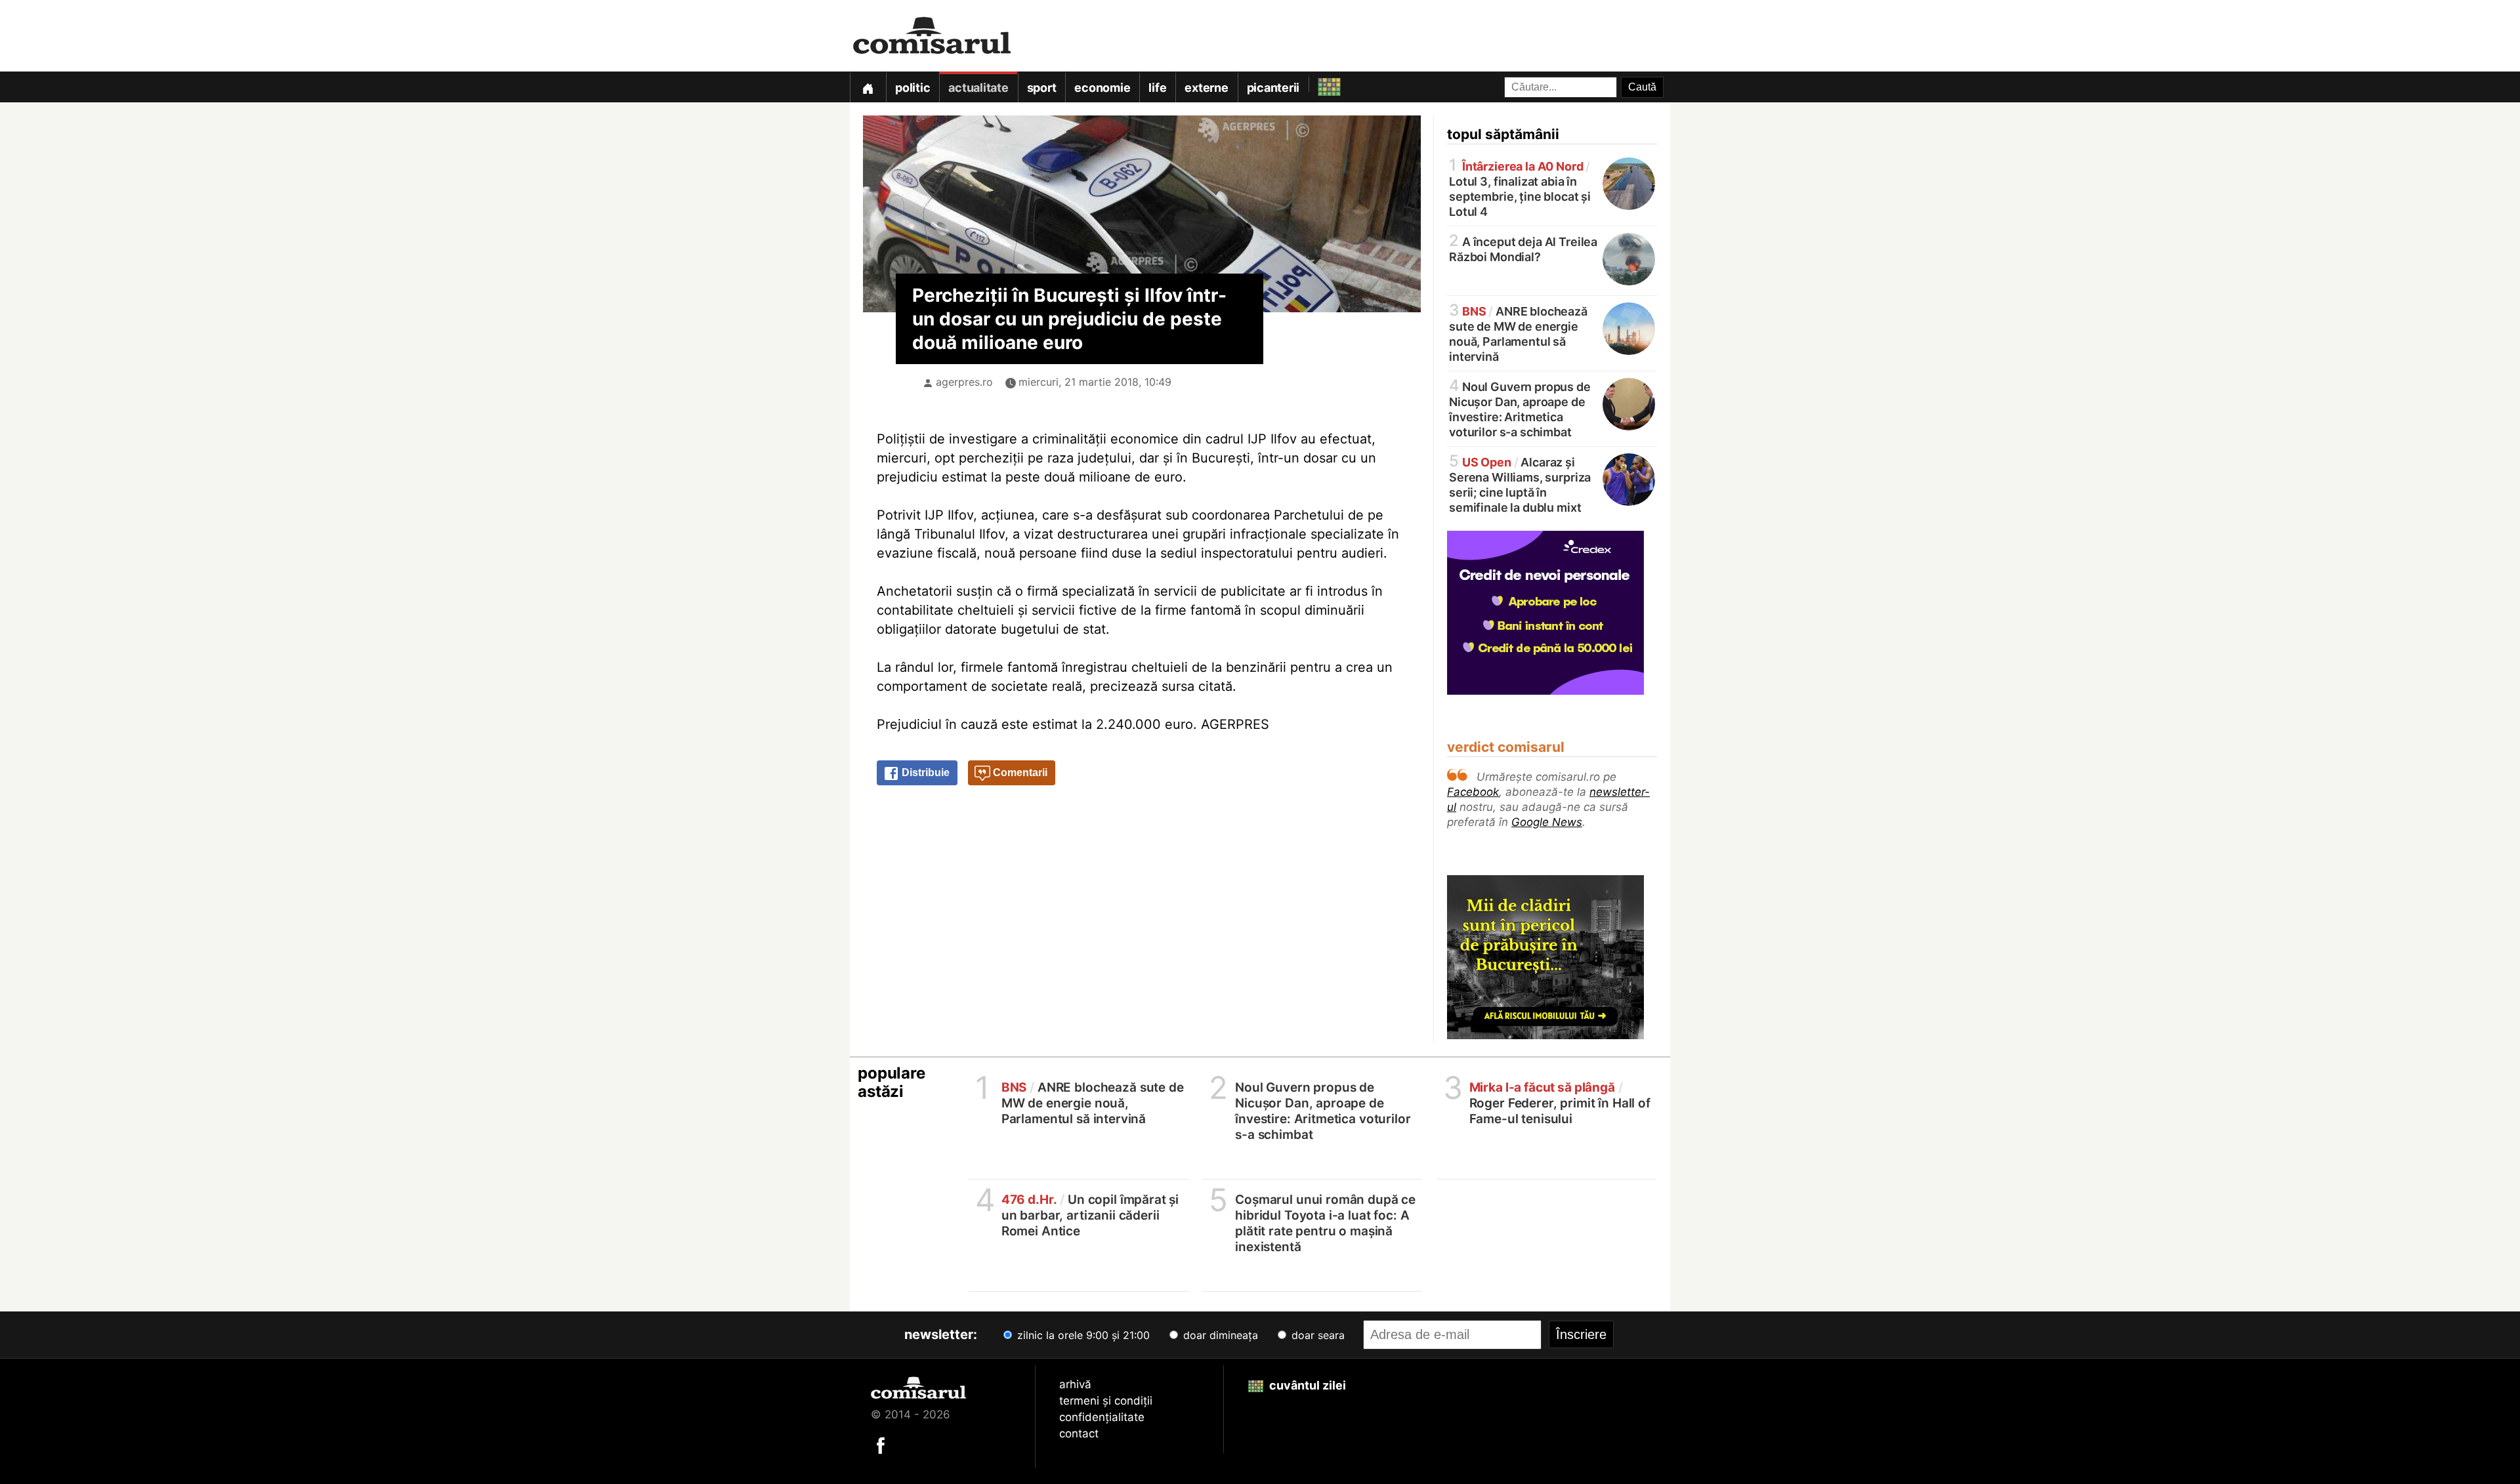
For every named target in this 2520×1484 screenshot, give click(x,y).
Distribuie (924, 773)
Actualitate (978, 88)
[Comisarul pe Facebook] (881, 1445)
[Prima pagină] (868, 87)
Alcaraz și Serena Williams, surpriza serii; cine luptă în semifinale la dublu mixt (1520, 484)
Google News (1547, 822)
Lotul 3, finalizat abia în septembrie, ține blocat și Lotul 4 (1520, 188)
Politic (913, 88)
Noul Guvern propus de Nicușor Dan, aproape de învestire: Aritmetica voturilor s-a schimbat (1520, 408)
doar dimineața (1219, 1335)
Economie (1102, 88)
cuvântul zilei (1306, 1385)
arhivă (1075, 1384)
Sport (1042, 88)
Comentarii (1019, 773)
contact (1079, 1433)
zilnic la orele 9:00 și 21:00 (1082, 1335)
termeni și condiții (1106, 1401)
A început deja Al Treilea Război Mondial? (1523, 248)
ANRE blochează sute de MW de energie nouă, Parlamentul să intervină (1518, 333)
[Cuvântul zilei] (1317, 84)
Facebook (1473, 792)
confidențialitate (1102, 1417)
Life (1157, 88)
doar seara (1316, 1335)
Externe (1206, 88)
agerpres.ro (964, 382)
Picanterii (1273, 88)
